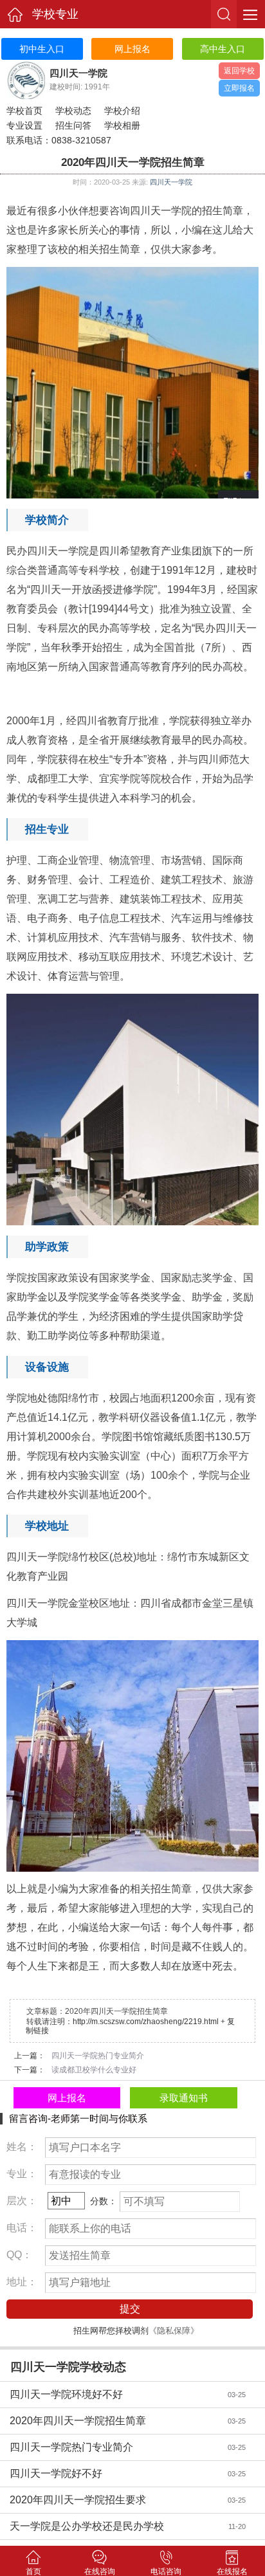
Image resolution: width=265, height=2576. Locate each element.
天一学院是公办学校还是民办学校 (110, 2526)
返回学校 (239, 71)
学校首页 (24, 111)
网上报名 (67, 2098)
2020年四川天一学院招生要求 (110, 2500)
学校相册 (122, 125)
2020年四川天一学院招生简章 (110, 2421)
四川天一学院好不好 (110, 2473)
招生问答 (73, 125)
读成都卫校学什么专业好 (94, 2070)
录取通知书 (184, 2098)
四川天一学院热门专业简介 (110, 2447)
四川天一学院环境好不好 (110, 2394)
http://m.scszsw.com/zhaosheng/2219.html (146, 2022)
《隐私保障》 (174, 2331)
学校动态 (73, 111)
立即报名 (239, 88)
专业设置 (24, 125)
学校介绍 (122, 111)
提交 (130, 2309)
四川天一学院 (171, 182)
